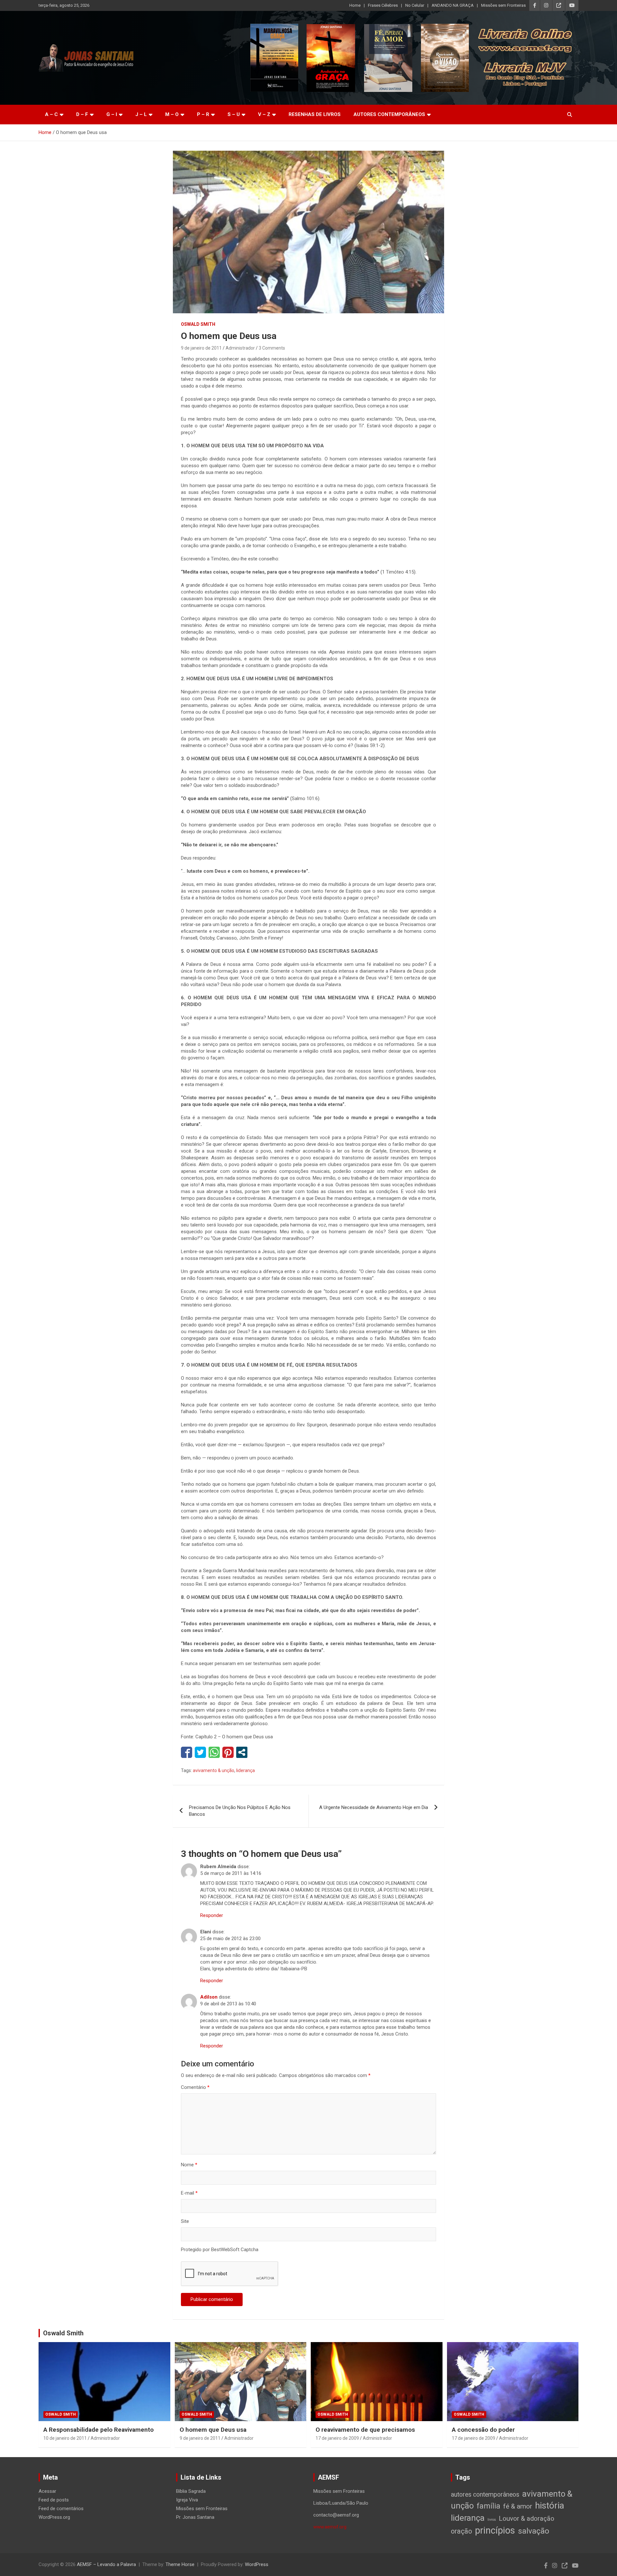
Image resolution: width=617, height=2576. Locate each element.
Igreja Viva (187, 2500)
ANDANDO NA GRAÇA (453, 5)
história (550, 2505)
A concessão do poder (483, 2430)
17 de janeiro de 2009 (337, 2438)
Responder (212, 1915)
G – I (112, 114)
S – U (234, 114)
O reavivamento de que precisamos (365, 2430)
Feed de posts (54, 2500)
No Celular (415, 5)
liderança (246, 1770)
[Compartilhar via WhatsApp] (214, 1752)
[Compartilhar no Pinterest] (228, 1752)
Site (185, 2221)
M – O (172, 114)
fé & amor (518, 2506)
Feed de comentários (61, 2509)
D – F (82, 114)
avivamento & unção (214, 1770)
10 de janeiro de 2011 (65, 2438)
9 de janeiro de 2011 (201, 348)
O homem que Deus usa (213, 2430)
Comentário (195, 2087)
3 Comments (272, 348)
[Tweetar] (200, 1752)
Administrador (240, 348)
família (488, 2506)
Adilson (209, 1997)
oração (461, 2531)
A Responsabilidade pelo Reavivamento (98, 2430)
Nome (189, 2165)
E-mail (189, 2193)
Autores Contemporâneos (389, 114)
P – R (203, 114)
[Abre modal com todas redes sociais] (242, 1752)
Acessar (47, 2491)
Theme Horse (180, 2564)
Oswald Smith (198, 324)
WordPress (257, 2564)
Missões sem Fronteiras (503, 5)
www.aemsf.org (330, 2527)
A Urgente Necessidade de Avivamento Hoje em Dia (374, 1807)
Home (355, 5)
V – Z (264, 114)
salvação (534, 2531)
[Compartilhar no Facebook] (187, 1752)
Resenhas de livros (315, 114)
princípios (495, 2530)
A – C (51, 114)
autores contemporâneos (485, 2495)
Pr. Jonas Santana (195, 2517)
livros (492, 2520)
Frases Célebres (383, 5)
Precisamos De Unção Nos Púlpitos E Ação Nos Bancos (240, 1811)
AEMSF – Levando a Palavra (106, 2564)
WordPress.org (54, 2517)
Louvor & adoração (527, 2518)
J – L (141, 114)
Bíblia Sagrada (191, 2491)
